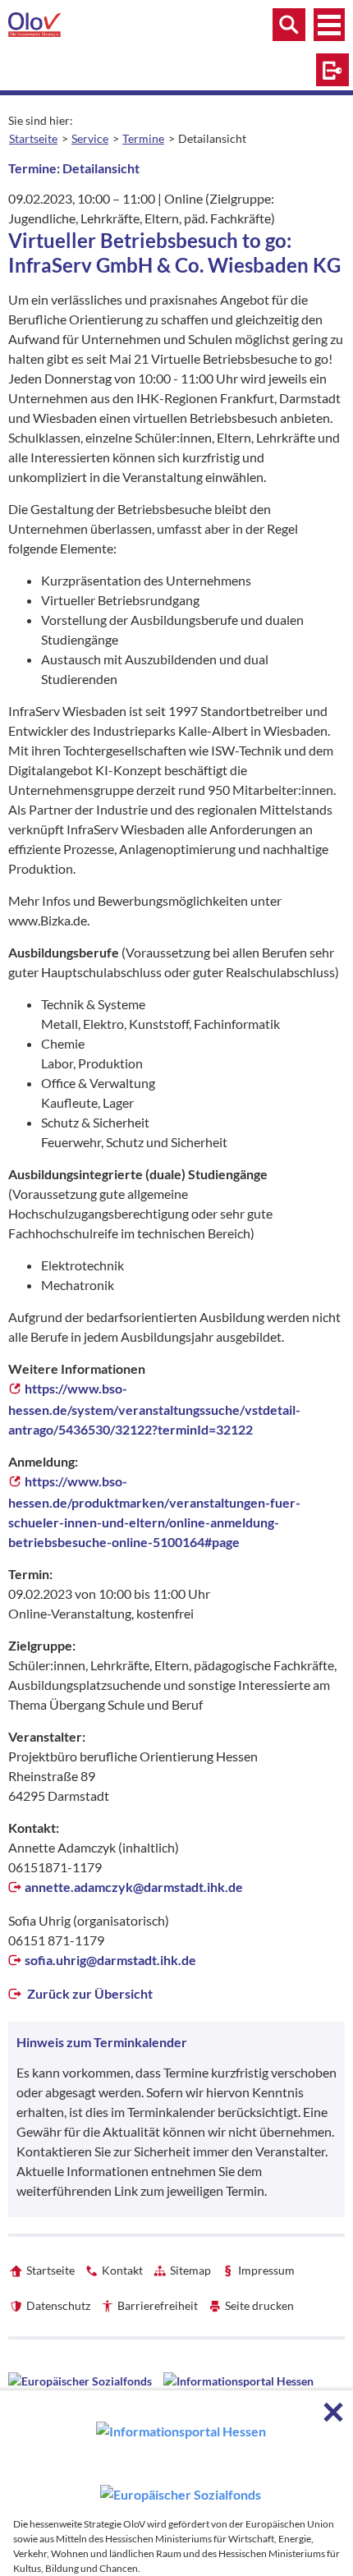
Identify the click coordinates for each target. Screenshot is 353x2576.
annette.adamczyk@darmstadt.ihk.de (134, 1887)
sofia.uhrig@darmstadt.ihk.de (110, 1960)
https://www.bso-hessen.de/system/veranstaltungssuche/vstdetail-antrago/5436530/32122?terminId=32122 (154, 1409)
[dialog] (176, 2483)
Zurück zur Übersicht (89, 1993)
